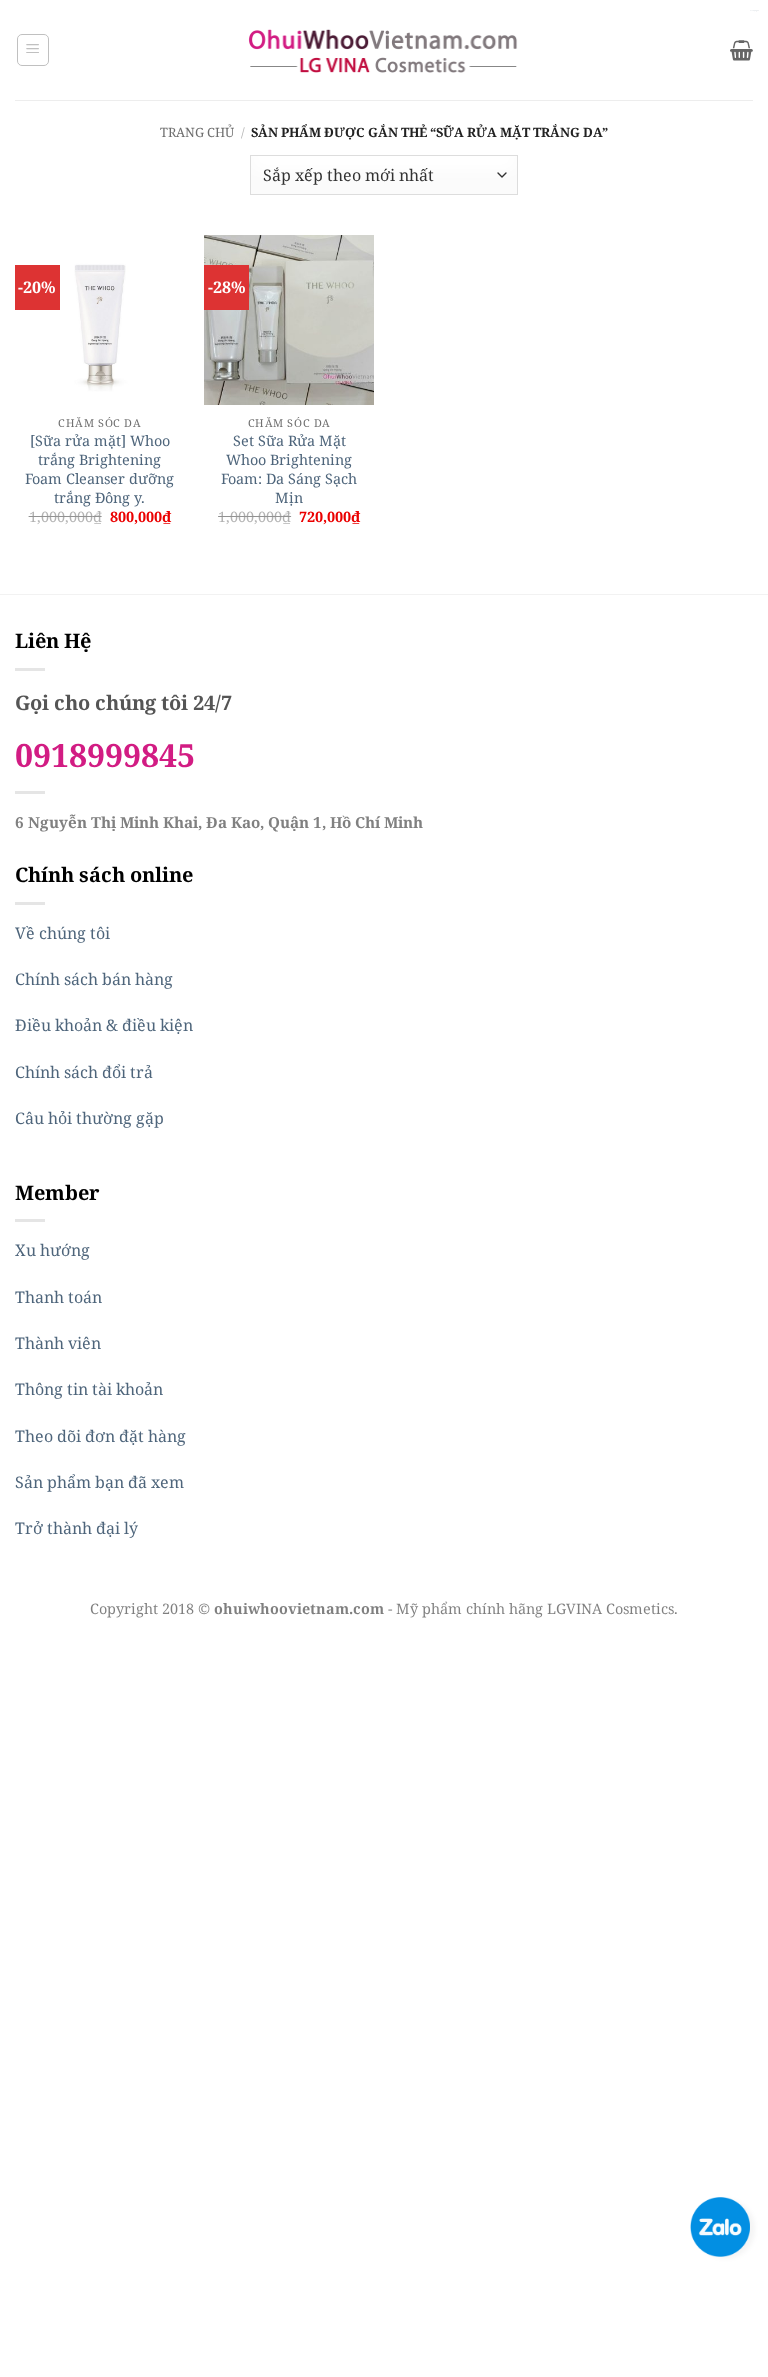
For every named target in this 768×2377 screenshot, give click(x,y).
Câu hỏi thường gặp (89, 1118)
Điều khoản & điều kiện (104, 1025)
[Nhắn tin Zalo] (720, 2225)
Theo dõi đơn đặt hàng (100, 1436)
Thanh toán (58, 1297)
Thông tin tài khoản (89, 1389)
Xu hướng (52, 1250)
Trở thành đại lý (76, 1528)
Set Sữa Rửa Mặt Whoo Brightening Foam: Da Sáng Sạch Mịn (289, 469)
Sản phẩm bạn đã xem (99, 1482)
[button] (33, 50)
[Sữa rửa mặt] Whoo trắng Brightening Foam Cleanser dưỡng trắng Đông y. (99, 469)
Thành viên (58, 1343)
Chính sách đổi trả (84, 1072)
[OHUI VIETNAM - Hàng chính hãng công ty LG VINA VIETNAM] (384, 50)
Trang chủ (197, 132)
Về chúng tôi (62, 933)
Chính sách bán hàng (94, 979)
